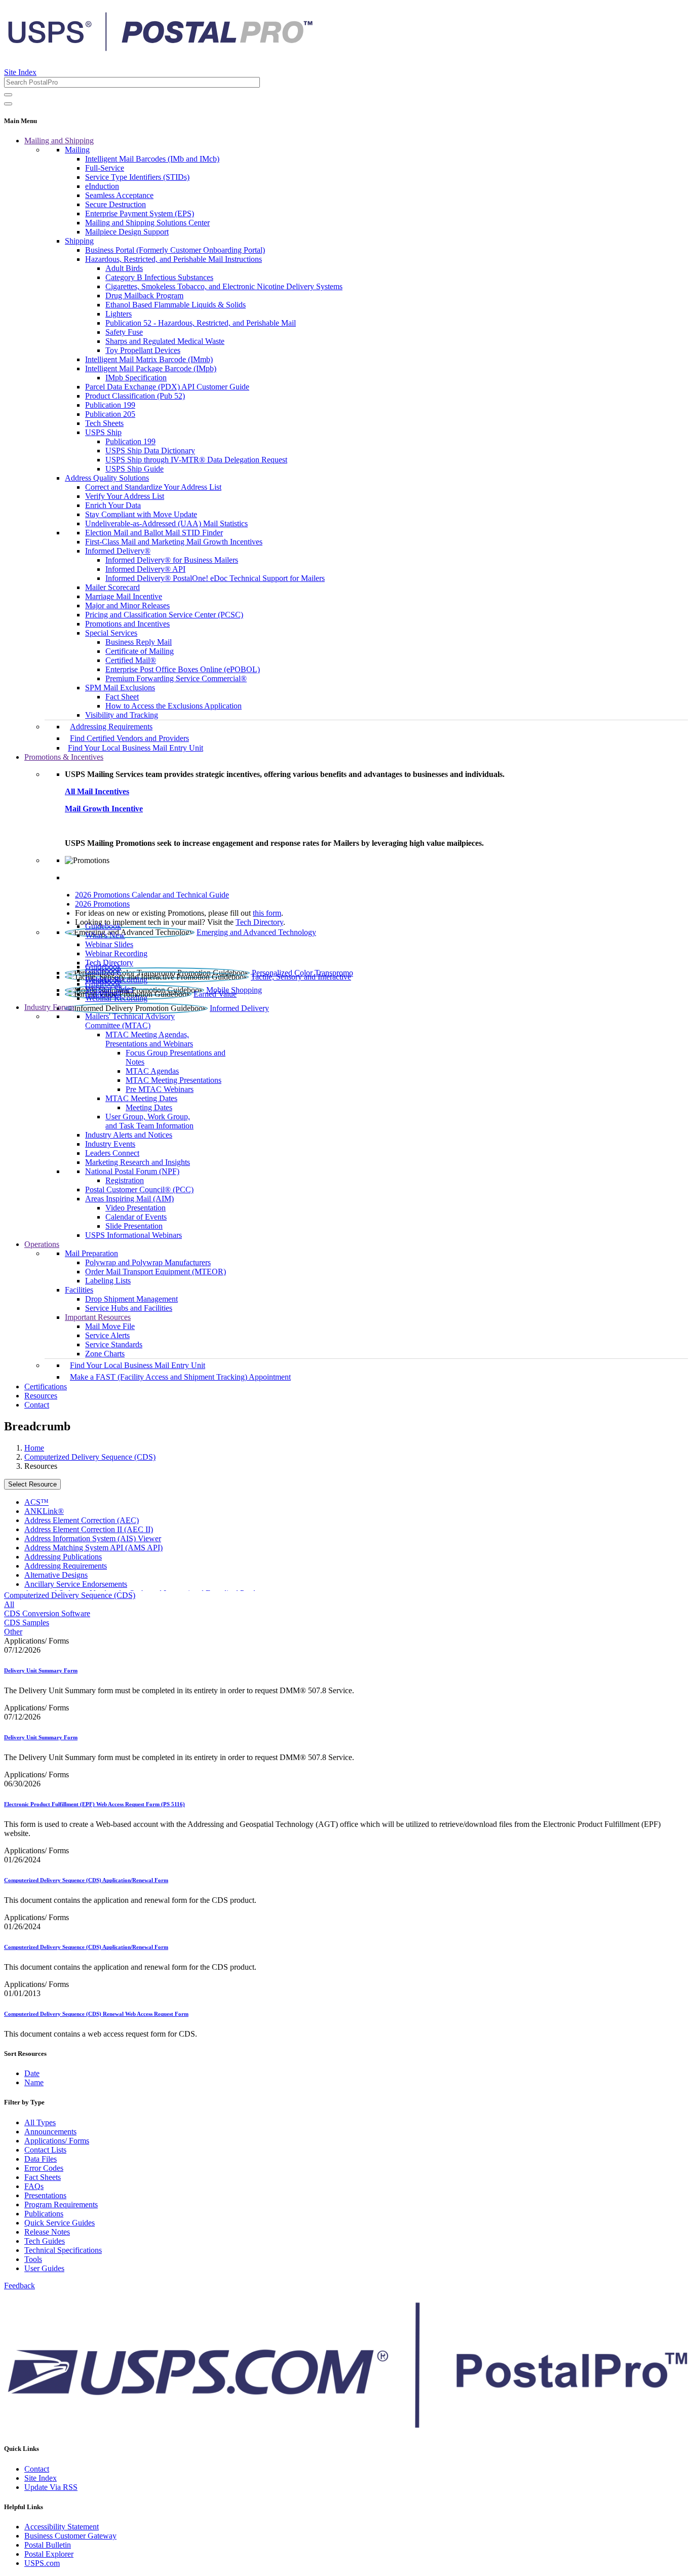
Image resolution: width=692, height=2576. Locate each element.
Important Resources (98, 1317)
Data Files (41, 2159)
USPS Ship (103, 432)
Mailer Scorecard (112, 587)
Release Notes (47, 2232)
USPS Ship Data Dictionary (150, 451)
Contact (37, 1405)
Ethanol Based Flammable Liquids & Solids (176, 305)
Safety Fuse (124, 332)
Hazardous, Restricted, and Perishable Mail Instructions (174, 259)
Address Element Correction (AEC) (82, 1520)
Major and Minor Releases (127, 606)
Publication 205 (110, 414)
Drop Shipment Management (131, 1299)
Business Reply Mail (139, 642)
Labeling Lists (108, 1281)
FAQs (34, 2186)
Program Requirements (61, 2204)
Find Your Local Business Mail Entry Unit (136, 748)
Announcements (50, 2132)
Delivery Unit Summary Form (41, 1670)
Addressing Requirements (111, 727)
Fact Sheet (122, 697)
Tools (33, 2259)
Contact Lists (45, 2150)
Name (34, 2082)
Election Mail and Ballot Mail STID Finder (154, 533)
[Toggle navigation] (8, 104)
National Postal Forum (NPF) (132, 1171)
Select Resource (32, 1484)
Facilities (79, 1290)
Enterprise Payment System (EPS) (140, 213)
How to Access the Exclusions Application (174, 706)
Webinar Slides (109, 944)
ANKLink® (44, 1511)
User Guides (44, 2268)
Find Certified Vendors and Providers (129, 738)
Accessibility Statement (62, 2527)
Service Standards (114, 1344)
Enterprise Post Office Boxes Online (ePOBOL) (183, 669)
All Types (40, 2122)
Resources (41, 1396)
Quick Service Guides (60, 2223)
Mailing (77, 150)
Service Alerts (107, 1335)
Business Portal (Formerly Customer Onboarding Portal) (175, 250)
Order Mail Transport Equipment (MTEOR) (156, 1272)
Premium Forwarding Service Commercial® (176, 678)
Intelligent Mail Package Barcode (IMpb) (151, 368)
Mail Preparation (91, 1253)
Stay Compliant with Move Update (141, 514)
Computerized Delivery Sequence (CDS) (90, 1457)
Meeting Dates (149, 1107)
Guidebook (103, 926)
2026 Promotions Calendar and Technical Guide (152, 895)
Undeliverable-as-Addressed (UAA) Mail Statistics (166, 523)
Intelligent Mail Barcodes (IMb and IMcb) (152, 159)
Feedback (20, 2286)
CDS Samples (27, 1623)
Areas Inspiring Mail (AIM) (129, 1199)
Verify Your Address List (125, 496)
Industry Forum (49, 1007)
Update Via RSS (51, 2487)
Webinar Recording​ (116, 953)
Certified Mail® (131, 660)
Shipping (79, 241)
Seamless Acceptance (119, 195)
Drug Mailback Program (144, 296)
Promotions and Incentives (127, 624)
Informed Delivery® (118, 551)
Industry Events (110, 1144)
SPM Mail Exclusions (120, 688)
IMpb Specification (136, 378)
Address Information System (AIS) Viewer (93, 1538)
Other (13, 1632)
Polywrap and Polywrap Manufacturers (148, 1262)
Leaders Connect (112, 1153)
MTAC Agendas (152, 1071)
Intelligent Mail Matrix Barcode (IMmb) (149, 359)
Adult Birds (124, 268)
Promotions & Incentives (64, 757)
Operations (42, 1244)
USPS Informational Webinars (133, 1235)
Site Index (20, 72)
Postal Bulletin (48, 2545)
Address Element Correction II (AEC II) (89, 1529)
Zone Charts (105, 1354)
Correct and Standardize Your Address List (153, 487)
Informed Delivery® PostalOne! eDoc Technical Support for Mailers (215, 578)
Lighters (119, 314)
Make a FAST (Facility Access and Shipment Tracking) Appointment (180, 1377)
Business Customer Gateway (70, 2536)
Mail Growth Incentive (104, 809)
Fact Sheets (43, 2177)
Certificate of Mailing (140, 651)
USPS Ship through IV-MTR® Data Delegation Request (196, 460)
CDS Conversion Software (47, 1613)
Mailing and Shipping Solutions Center (147, 223)
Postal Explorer (49, 2554)
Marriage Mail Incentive (124, 596)
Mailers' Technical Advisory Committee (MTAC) (130, 1021)
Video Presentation (136, 1208)
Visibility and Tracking (122, 715)
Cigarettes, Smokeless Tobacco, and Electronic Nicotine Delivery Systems (224, 286)
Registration (125, 1180)
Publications (44, 2214)
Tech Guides (45, 2241)
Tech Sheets (104, 423)
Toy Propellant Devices (143, 350)
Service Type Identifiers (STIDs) (137, 177)
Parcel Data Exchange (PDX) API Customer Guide (167, 387)
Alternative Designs (56, 1575)
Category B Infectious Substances (159, 277)
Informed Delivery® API (145, 569)
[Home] (160, 48)
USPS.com (42, 2563)
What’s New (105, 935)
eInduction (102, 186)
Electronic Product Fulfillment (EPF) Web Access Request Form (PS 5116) (94, 1804)
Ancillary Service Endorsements (76, 1584)
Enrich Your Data (113, 505)
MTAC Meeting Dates (141, 1098)
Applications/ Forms (57, 2141)
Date (32, 2073)
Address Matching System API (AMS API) (93, 1548)
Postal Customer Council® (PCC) (139, 1189)
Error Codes (44, 2168)
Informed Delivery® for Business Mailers (172, 560)
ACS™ (36, 1502)
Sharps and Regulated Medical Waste (165, 341)
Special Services (111, 633)
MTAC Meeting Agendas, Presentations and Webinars (149, 1039)
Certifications (46, 1387)
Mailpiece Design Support (127, 232)
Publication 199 (110, 405)
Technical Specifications (63, 2250)
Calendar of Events (136, 1217)
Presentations (45, 2195)
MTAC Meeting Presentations (174, 1080)
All (9, 1604)
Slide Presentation (134, 1226)
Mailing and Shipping (59, 141)
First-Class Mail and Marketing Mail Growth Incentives (174, 542)
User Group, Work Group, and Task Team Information (149, 1121)
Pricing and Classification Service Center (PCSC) (164, 615)
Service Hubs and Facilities (129, 1308)
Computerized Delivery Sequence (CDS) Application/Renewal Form (86, 1880)
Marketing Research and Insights (138, 1162)
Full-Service (105, 168)
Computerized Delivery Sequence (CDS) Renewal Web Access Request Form (96, 2014)
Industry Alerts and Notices (129, 1135)
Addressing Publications (63, 1557)
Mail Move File (110, 1326)
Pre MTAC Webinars (160, 1089)
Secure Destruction (116, 204)
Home (34, 1448)
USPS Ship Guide (134, 469)
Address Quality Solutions (107, 478)
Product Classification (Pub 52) (135, 396)
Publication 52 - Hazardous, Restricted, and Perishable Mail (201, 323)
